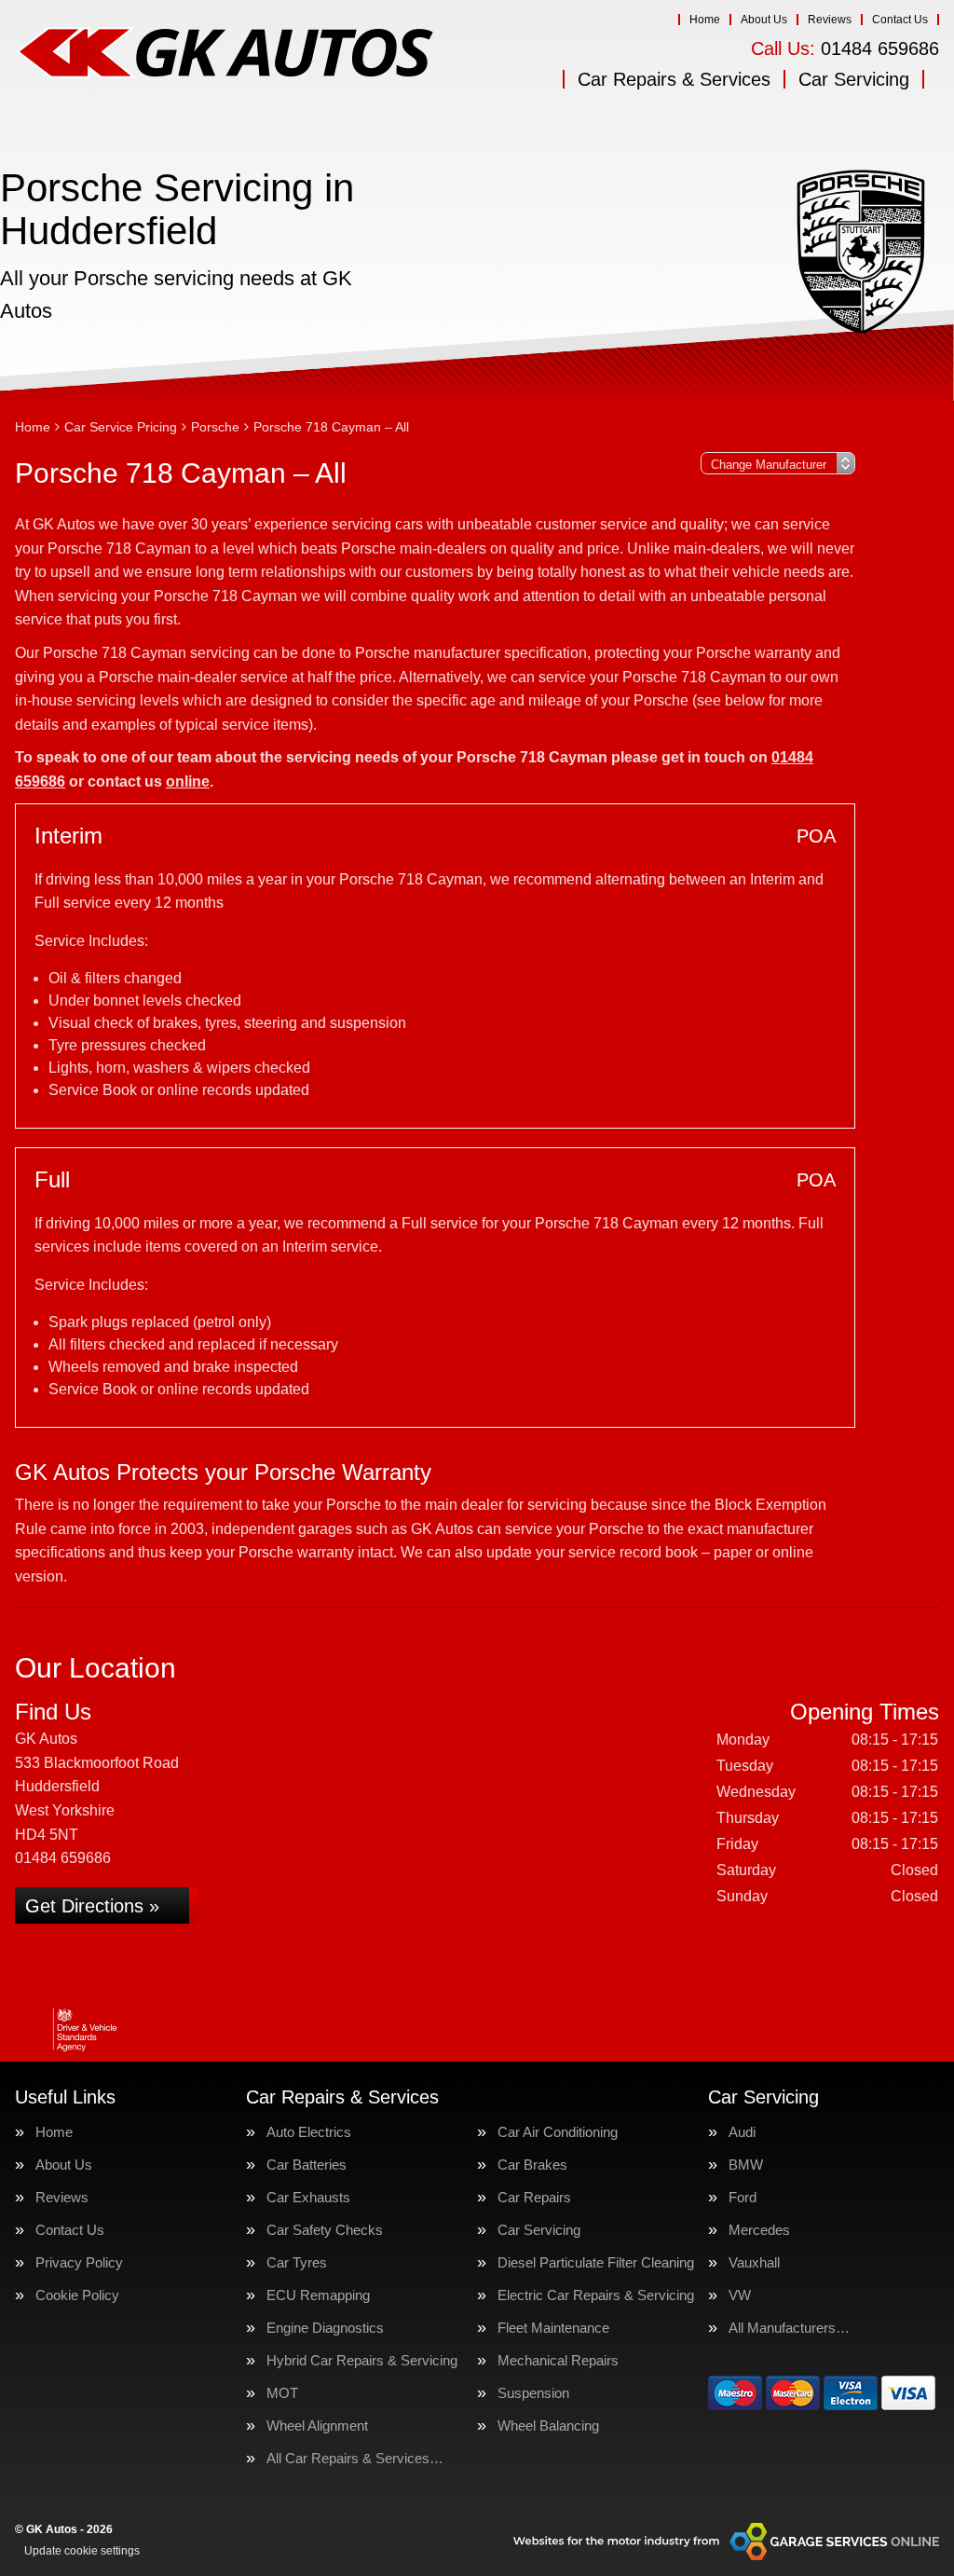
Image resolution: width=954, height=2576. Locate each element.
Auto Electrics (309, 2132)
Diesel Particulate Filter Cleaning (596, 2262)
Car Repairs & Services (674, 79)
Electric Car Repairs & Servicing (596, 2295)
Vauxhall (754, 2262)
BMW (746, 2165)
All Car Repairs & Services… (355, 2458)
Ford (743, 2197)
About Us (764, 20)
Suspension (533, 2393)
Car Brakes (532, 2165)
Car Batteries (307, 2165)
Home (705, 20)
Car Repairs (534, 2197)
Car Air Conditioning (558, 2132)
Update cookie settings (82, 2551)
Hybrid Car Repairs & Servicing (362, 2360)
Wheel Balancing (548, 2425)
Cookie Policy (77, 2295)
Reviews (830, 20)
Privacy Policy (79, 2262)
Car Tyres (297, 2262)
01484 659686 (845, 48)
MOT (282, 2393)
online (188, 781)
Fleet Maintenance (553, 2328)
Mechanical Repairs (558, 2360)
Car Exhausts (308, 2197)
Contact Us (900, 20)
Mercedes (759, 2230)
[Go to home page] (225, 51)
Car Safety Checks (325, 2230)
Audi (742, 2132)
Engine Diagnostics (325, 2328)
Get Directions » (92, 1906)
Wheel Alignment (317, 2425)
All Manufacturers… (789, 2328)
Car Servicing (854, 79)
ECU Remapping (318, 2295)
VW (740, 2295)
